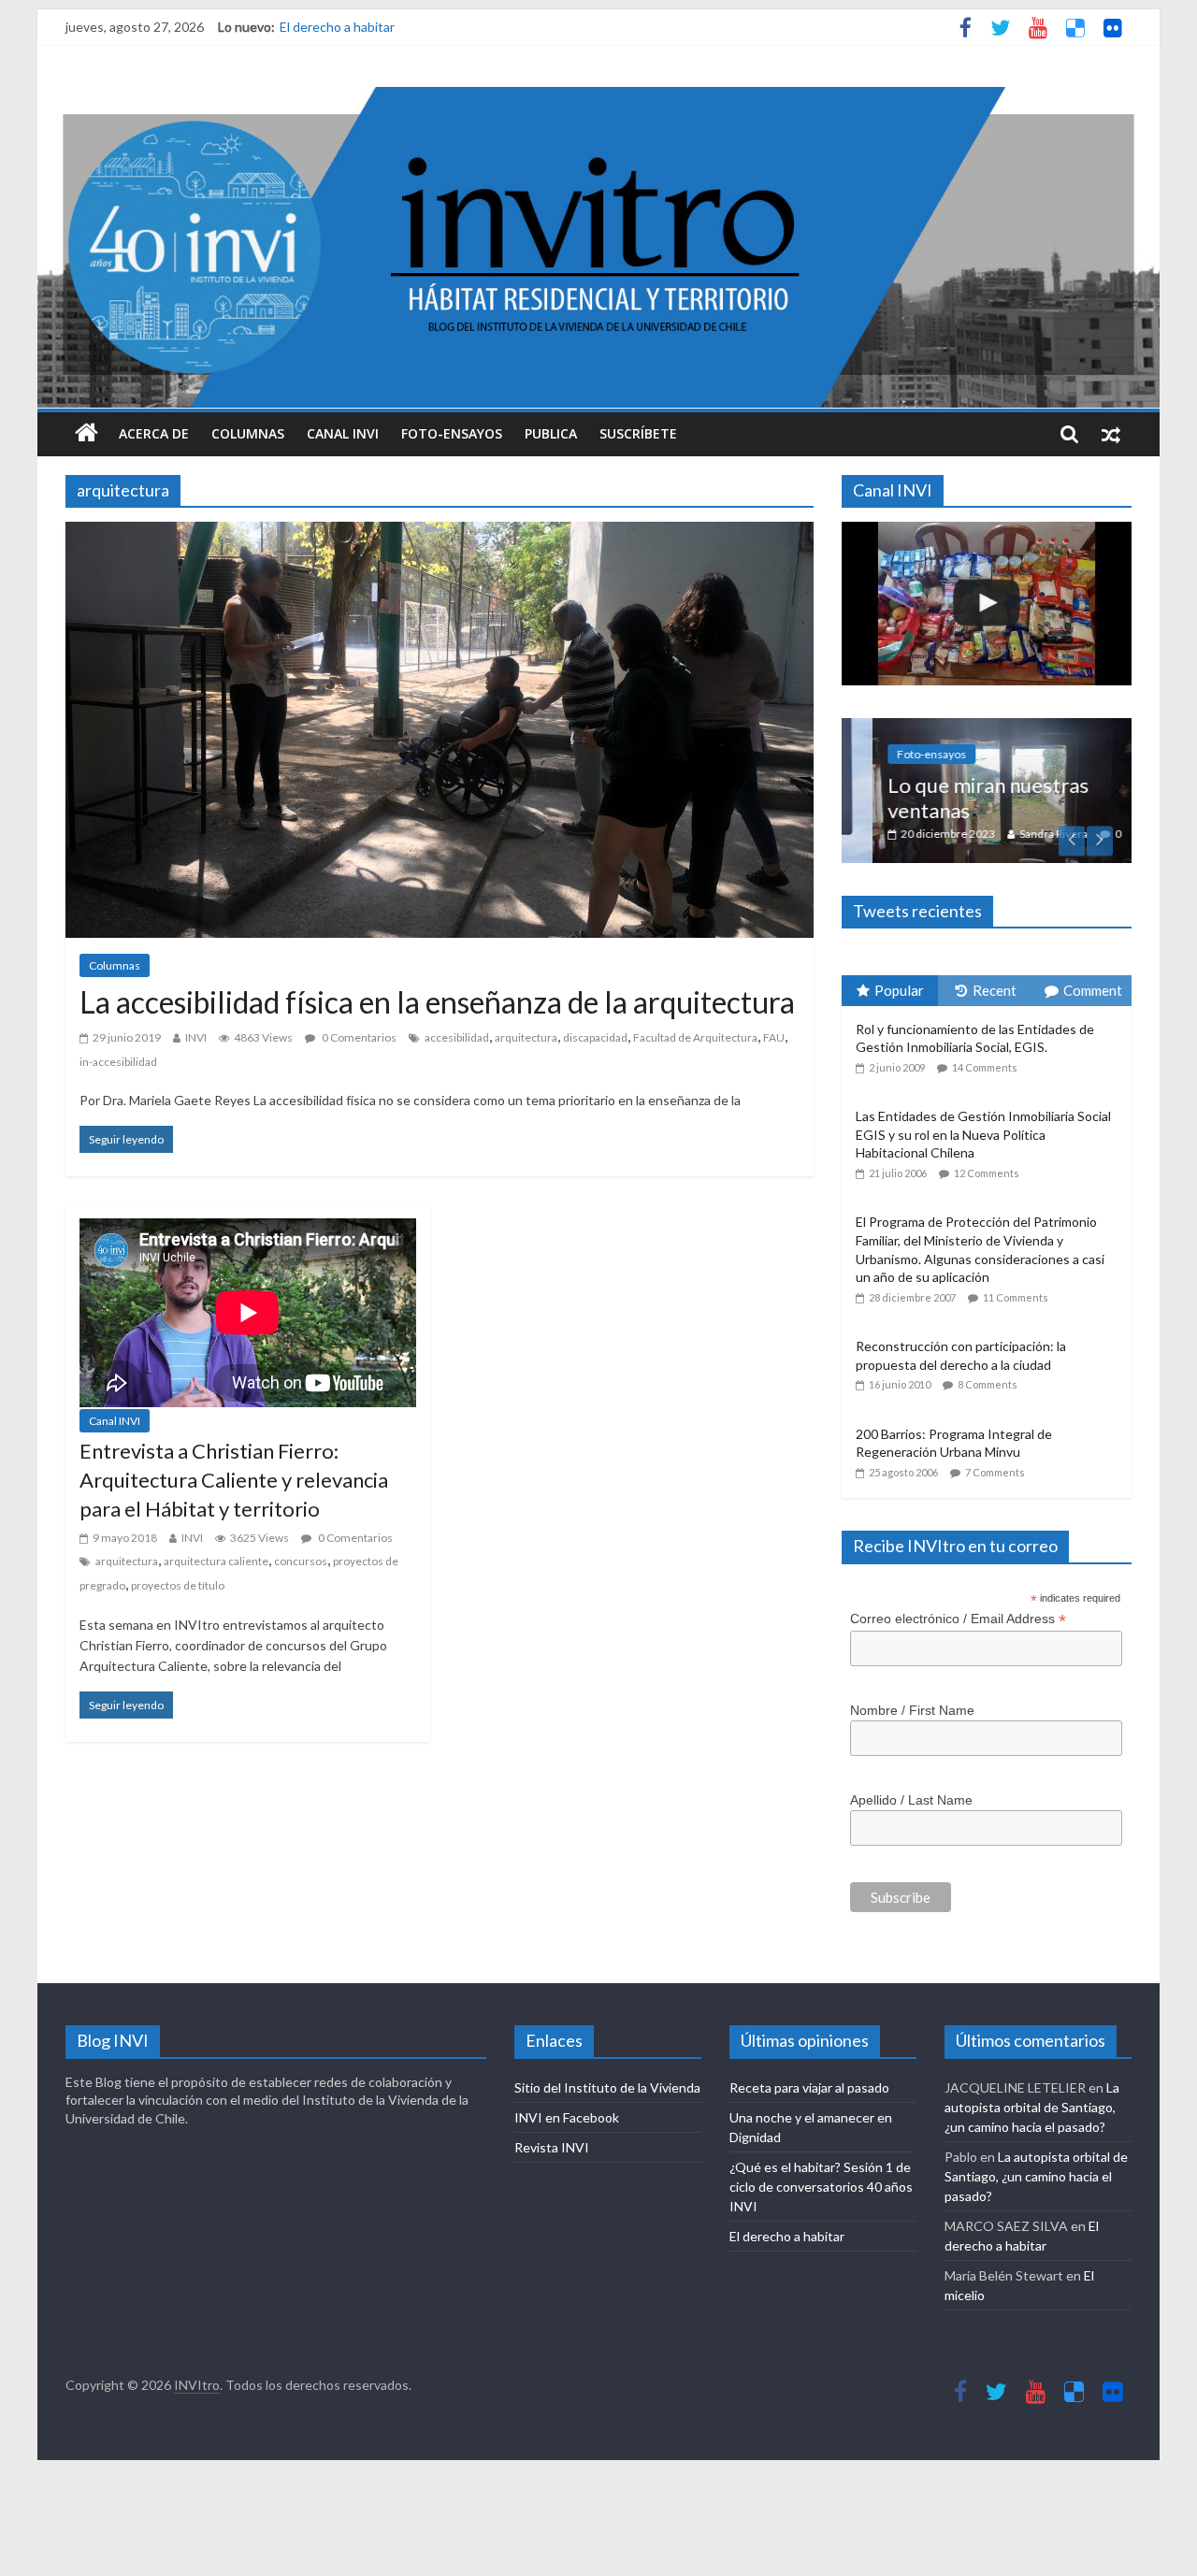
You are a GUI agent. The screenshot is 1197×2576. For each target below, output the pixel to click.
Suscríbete (638, 433)
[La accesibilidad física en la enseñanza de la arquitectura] (440, 533)
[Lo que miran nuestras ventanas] (987, 728)
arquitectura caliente (216, 1561)
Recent (995, 990)
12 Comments (987, 1173)
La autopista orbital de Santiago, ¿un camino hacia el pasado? (1032, 2107)
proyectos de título (178, 1585)
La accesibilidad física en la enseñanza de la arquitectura (437, 1002)
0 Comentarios (358, 1037)
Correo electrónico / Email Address (958, 1619)
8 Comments (988, 1384)
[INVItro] (87, 434)
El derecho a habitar (337, 27)
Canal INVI (343, 433)
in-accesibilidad (118, 1062)
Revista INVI (552, 2147)
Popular (899, 990)
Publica (551, 433)
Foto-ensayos (452, 433)
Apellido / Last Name (911, 1800)
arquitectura (526, 1037)
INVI (196, 1037)
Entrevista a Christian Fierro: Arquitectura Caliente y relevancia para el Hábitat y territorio (234, 1480)
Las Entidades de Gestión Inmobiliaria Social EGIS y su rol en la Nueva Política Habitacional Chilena (983, 1134)
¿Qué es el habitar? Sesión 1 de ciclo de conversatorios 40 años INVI (821, 2187)
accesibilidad (457, 1037)
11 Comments (1016, 1297)
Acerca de (154, 433)
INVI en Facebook (567, 2117)
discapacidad (595, 1037)
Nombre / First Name (912, 1710)
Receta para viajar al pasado (809, 2087)
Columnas (248, 433)
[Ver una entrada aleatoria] (1111, 434)
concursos (301, 1561)
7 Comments (995, 1472)
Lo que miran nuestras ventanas (957, 797)
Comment (1093, 990)
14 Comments (985, 1067)
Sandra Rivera (1023, 834)
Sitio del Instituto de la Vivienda (607, 2087)
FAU (774, 1037)
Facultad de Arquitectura (695, 1037)
